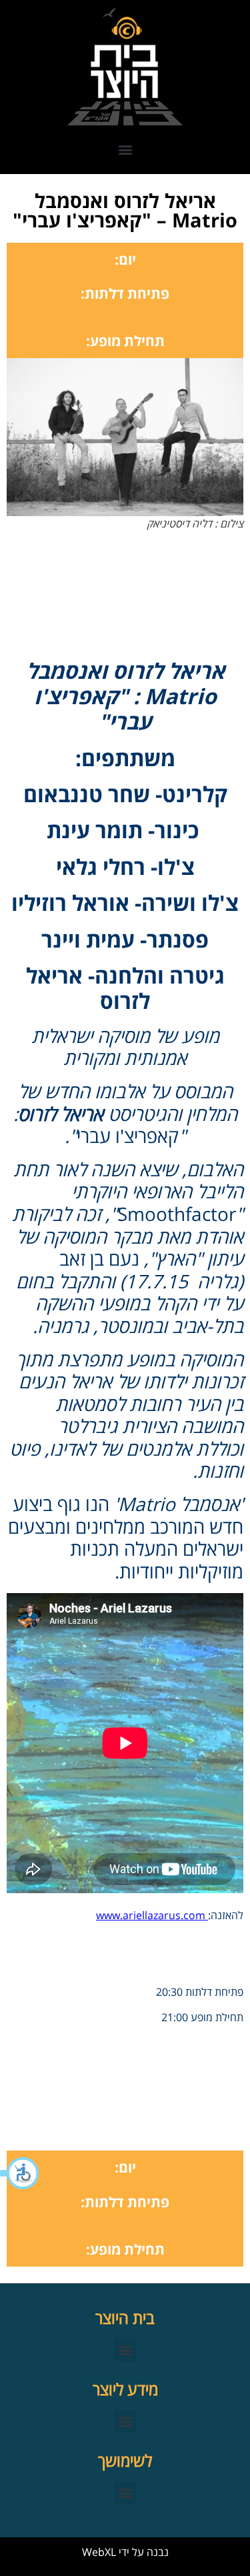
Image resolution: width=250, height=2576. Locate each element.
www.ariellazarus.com (152, 1915)
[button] (20, 2173)
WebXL (99, 2552)
